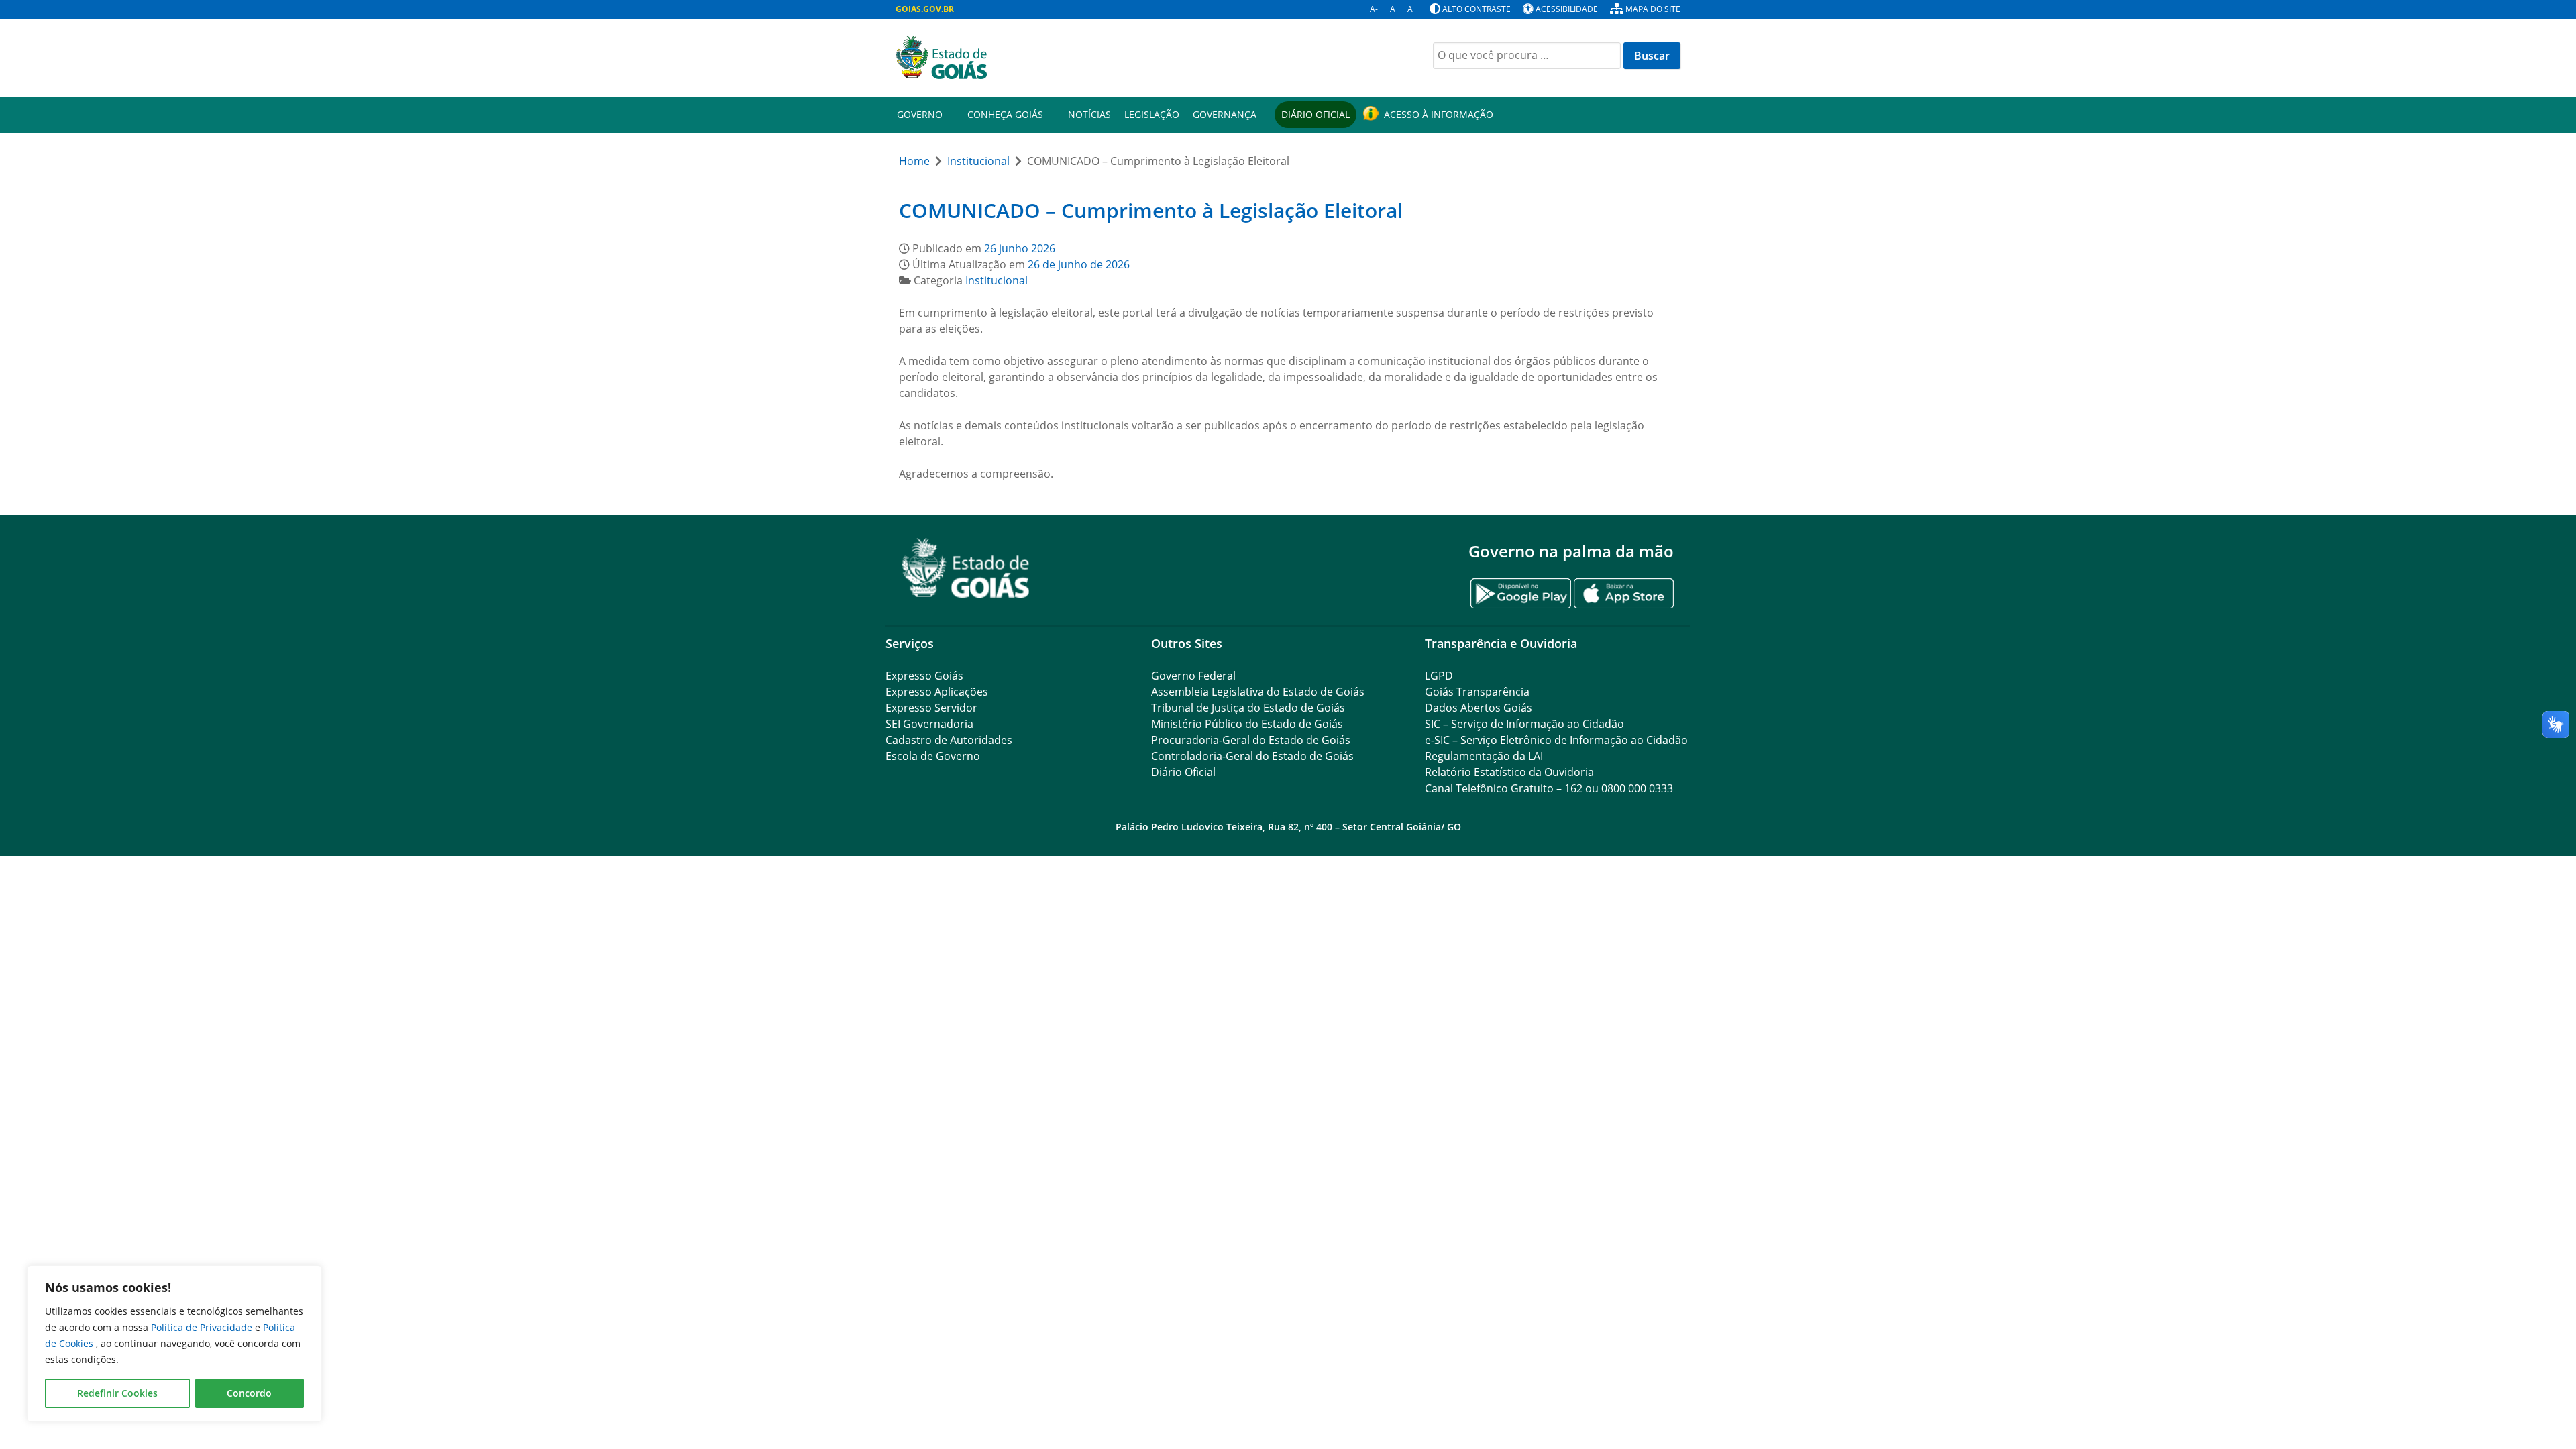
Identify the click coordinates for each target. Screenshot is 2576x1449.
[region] (174, 1344)
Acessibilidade (1567, 9)
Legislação (1152, 114)
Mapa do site (1653, 9)
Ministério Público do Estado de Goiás (1247, 724)
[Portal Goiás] (1087, 58)
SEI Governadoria (929, 724)
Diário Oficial (1316, 114)
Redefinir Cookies (117, 1393)
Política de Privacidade (203, 1327)
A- (1374, 9)
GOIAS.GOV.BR (925, 9)
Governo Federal (1193, 676)
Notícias (1089, 114)
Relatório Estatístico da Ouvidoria (1509, 772)
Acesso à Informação (1439, 114)
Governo (920, 114)
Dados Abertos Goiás (1479, 708)
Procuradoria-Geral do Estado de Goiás (1251, 740)
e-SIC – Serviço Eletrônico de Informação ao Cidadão (1556, 740)
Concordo (249, 1393)
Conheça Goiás (1005, 114)
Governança (1225, 114)
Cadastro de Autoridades (949, 740)
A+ (1412, 9)
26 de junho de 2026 (1079, 264)
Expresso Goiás (924, 676)
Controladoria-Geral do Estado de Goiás (1252, 756)
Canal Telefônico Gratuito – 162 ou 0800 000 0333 (1549, 788)
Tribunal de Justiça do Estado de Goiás (1248, 708)
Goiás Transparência (1477, 692)
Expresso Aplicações (937, 692)
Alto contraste (1477, 9)
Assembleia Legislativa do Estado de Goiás (1258, 692)
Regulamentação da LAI (1484, 756)
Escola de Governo (933, 756)
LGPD (1439, 676)
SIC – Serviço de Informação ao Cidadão (1524, 724)
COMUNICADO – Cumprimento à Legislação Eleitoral (1151, 210)
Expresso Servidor (931, 708)
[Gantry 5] (966, 568)
